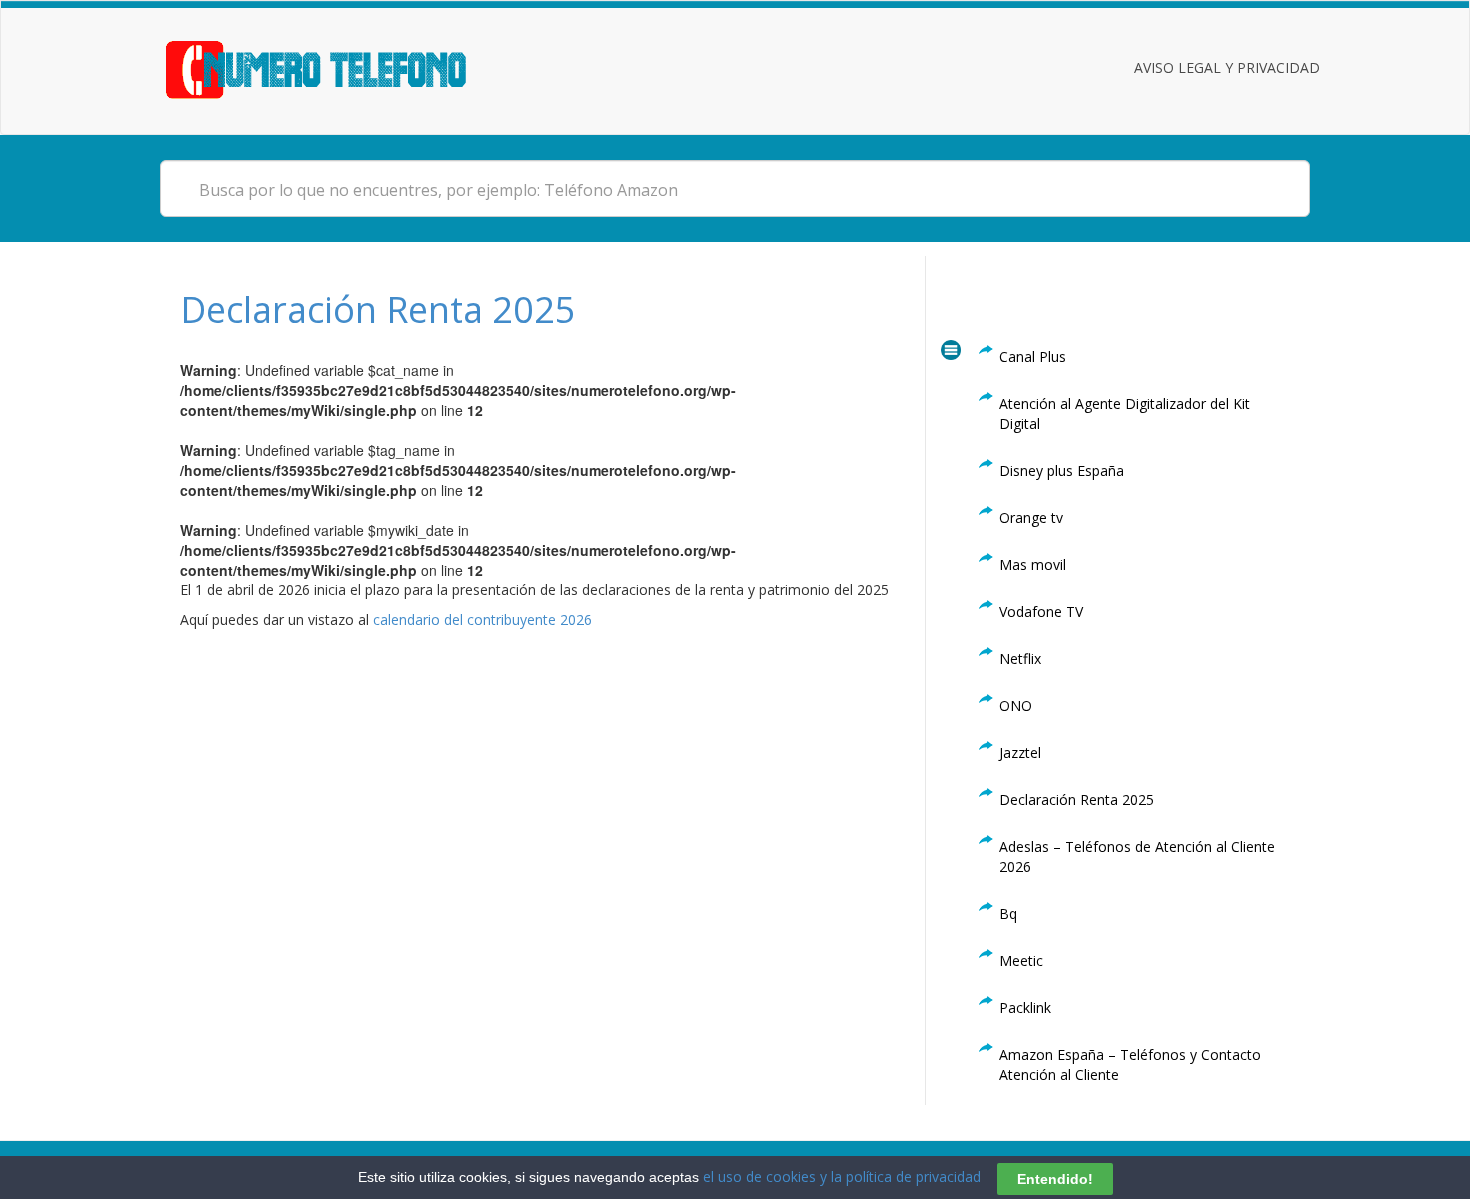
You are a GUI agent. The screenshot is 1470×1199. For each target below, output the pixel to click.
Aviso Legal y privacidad (1227, 67)
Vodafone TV (1041, 611)
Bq (1008, 913)
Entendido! (1055, 1178)
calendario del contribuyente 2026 (482, 619)
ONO (1015, 705)
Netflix (1020, 658)
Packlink (1025, 1007)
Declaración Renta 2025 (378, 309)
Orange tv (1031, 517)
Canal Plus (1032, 356)
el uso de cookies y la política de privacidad (842, 1176)
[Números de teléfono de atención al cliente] (340, 67)
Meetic (1021, 960)
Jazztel (1020, 752)
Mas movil (1032, 564)
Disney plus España (1061, 470)
